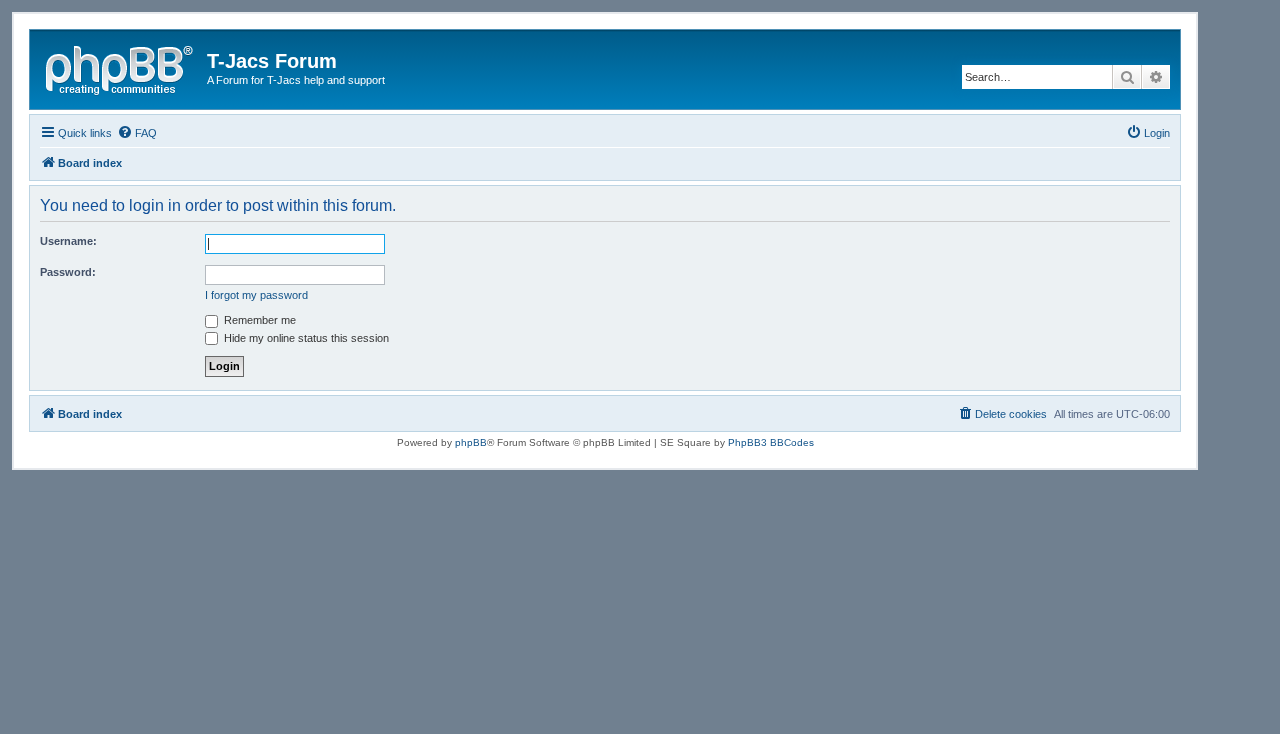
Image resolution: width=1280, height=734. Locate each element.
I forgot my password (256, 295)
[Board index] (121, 67)
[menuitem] (137, 133)
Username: (68, 241)
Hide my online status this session (305, 338)
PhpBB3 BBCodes (771, 442)
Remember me (258, 320)
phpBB (471, 442)
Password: (68, 272)
